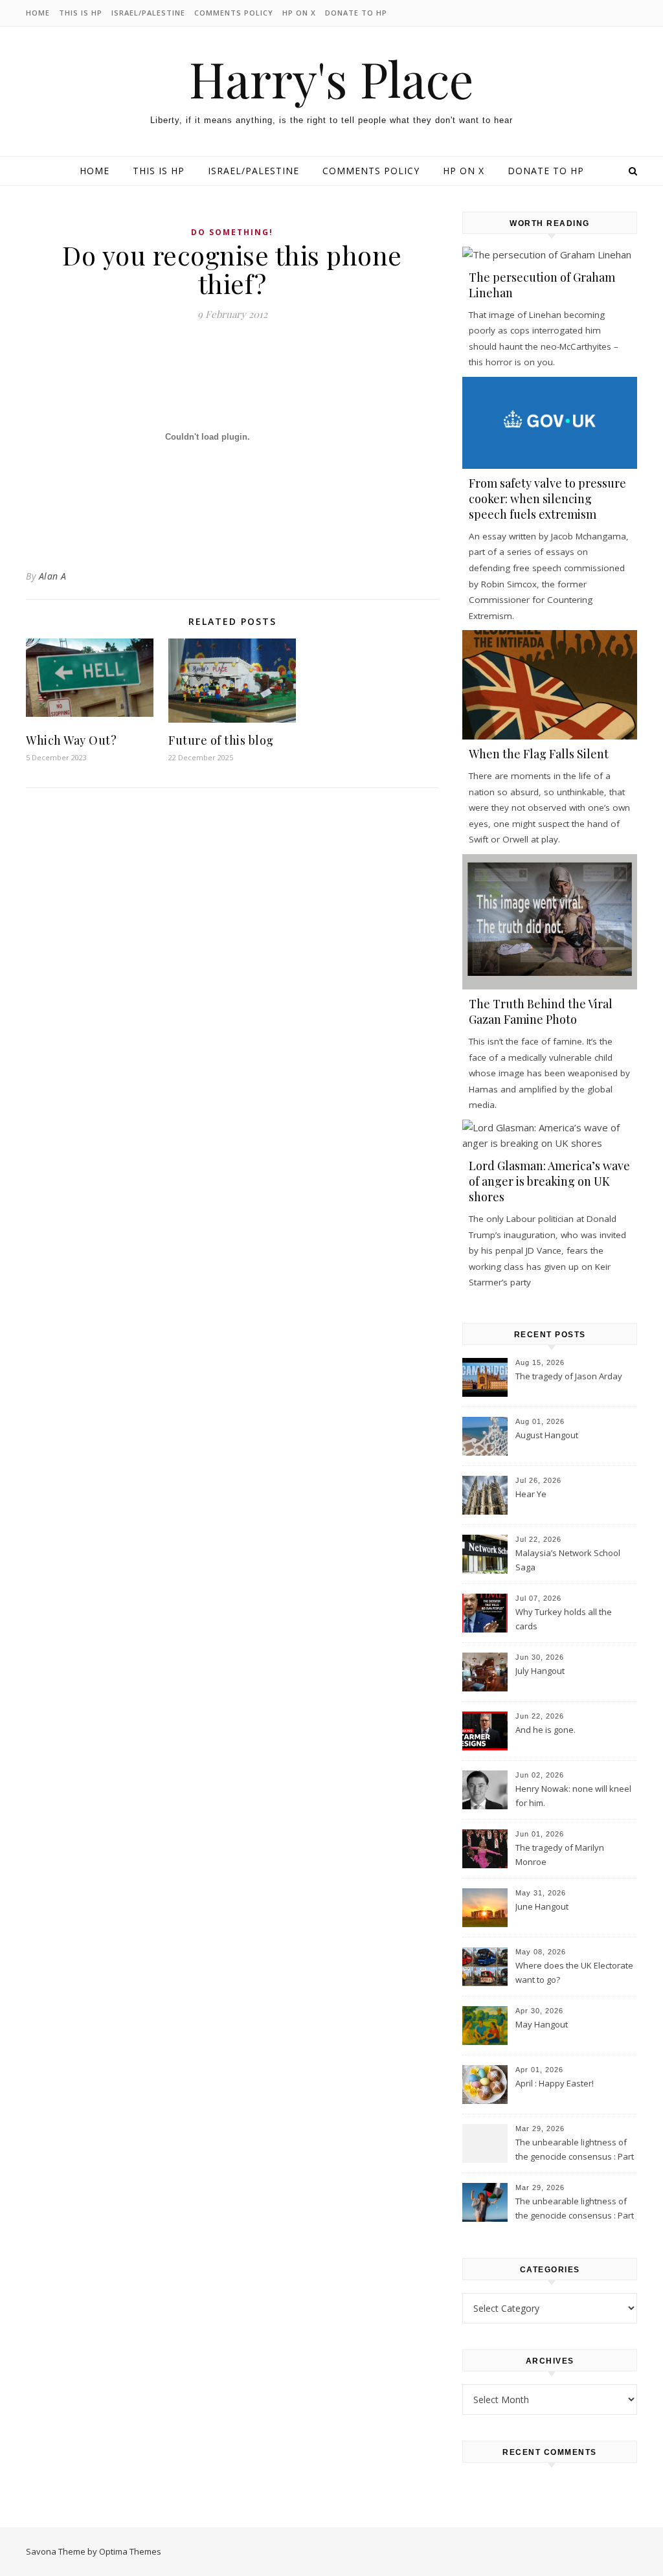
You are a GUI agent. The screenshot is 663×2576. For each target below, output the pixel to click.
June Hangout (542, 1906)
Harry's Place (331, 79)
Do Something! (232, 232)
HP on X (299, 13)
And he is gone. (545, 1730)
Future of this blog (221, 740)
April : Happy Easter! (555, 2083)
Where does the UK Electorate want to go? (574, 1972)
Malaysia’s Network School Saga (568, 1560)
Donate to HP (356, 13)
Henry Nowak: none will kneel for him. (573, 1796)
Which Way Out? (71, 740)
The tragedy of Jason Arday (569, 1376)
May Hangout (542, 2024)
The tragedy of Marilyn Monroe (560, 1855)
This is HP (81, 13)
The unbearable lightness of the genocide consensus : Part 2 (575, 2151)
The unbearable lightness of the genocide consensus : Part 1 (575, 2209)
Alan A (53, 576)
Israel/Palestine (148, 13)
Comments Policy (234, 13)
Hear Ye (531, 1494)
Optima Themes (130, 2551)
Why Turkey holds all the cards (564, 1619)
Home (38, 13)
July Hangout (540, 1671)
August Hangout (547, 1435)
